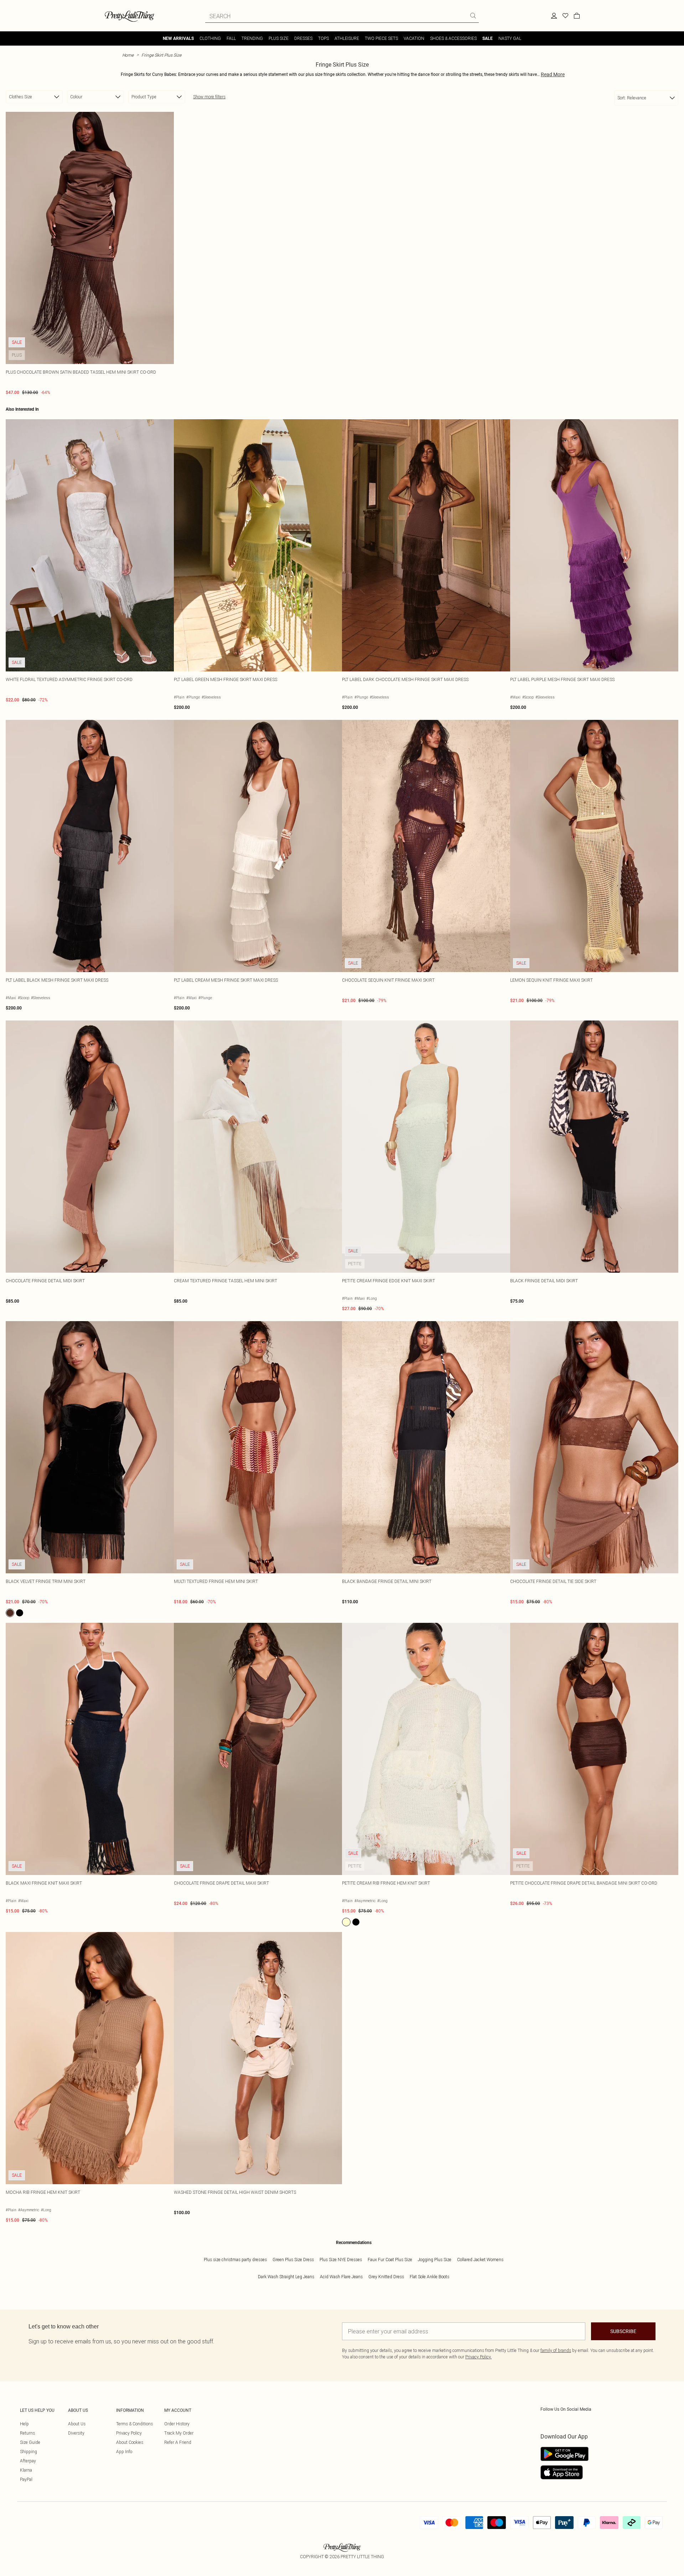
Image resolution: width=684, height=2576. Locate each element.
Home (128, 55)
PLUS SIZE (279, 38)
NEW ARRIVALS (178, 38)
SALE (488, 38)
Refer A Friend (178, 2442)
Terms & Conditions (134, 2424)
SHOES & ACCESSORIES (453, 38)
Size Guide (30, 2442)
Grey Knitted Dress (386, 2277)
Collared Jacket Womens (480, 2260)
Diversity (76, 2433)
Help (24, 2424)
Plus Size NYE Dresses (341, 2260)
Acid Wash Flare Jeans (341, 2277)
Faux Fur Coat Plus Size (390, 2260)
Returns (27, 2433)
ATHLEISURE (347, 38)
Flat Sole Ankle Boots (429, 2277)
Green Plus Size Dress (293, 2260)
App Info (124, 2452)
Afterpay (28, 2461)
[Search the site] (473, 16)
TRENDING (252, 38)
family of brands (556, 2350)
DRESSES (303, 38)
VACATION (414, 38)
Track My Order (179, 2433)
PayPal (26, 2479)
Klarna (26, 2470)
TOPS (323, 38)
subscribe (623, 2331)
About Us (77, 2424)
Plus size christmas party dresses (235, 2260)
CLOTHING (210, 38)
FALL (231, 38)
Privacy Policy (129, 2433)
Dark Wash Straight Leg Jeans (286, 2277)
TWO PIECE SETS (381, 38)
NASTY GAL (510, 38)
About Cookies (130, 2442)
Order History (177, 2424)
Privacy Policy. (478, 2357)
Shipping (28, 2452)
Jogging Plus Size (435, 2260)
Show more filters (209, 97)
